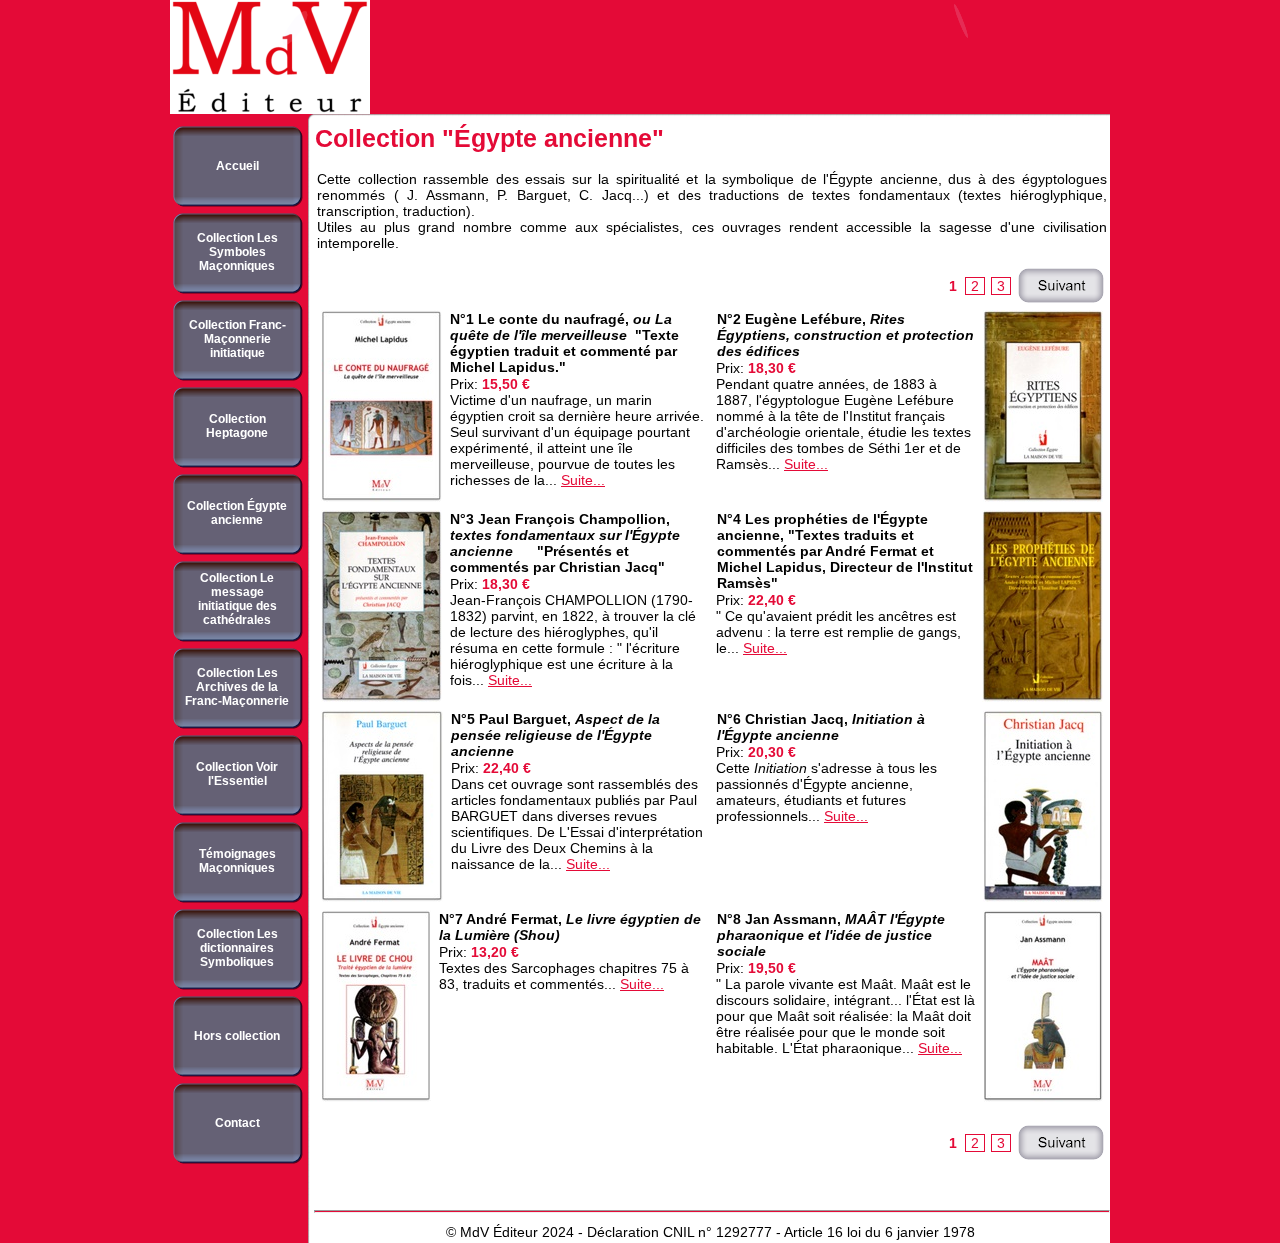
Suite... (583, 480)
